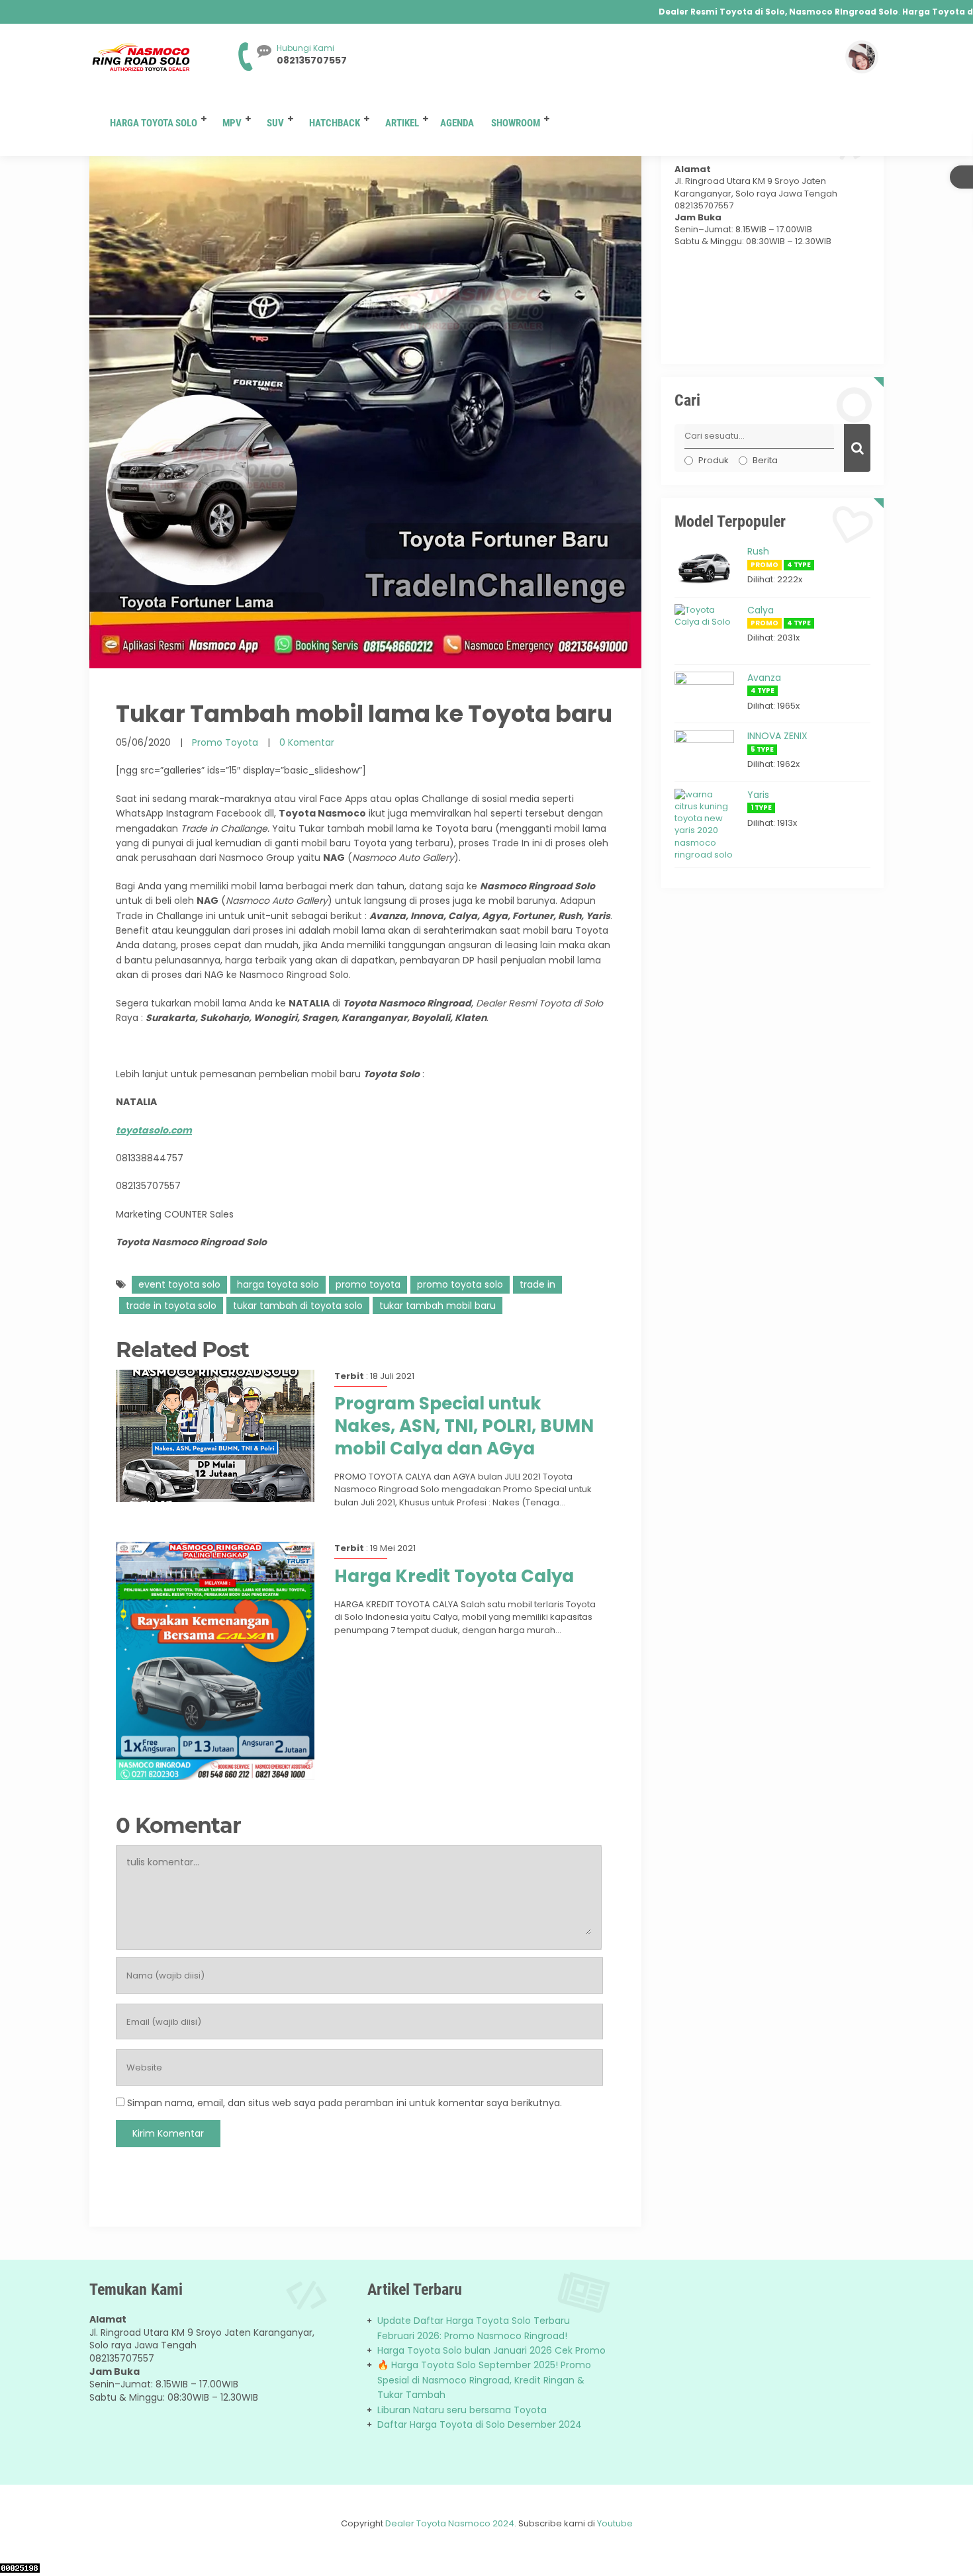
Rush (758, 551)
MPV (232, 123)
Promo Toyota (225, 742)
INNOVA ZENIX (777, 736)
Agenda (457, 123)
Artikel (402, 123)
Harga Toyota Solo (154, 123)
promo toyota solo (460, 1284)
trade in (537, 1284)
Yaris (758, 795)
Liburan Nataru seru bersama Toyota (462, 2410)
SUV (275, 123)
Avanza (764, 678)
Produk (714, 460)
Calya (761, 610)
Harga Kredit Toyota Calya (454, 1576)
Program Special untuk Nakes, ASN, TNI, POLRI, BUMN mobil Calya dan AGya (464, 1426)
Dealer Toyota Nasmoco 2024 (450, 2523)
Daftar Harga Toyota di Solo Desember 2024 (480, 2424)
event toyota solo (179, 1284)
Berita (765, 460)
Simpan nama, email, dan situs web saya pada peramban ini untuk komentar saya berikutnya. (345, 2103)
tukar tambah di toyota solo (298, 1306)
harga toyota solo (278, 1284)
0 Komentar (307, 742)
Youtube (615, 2523)
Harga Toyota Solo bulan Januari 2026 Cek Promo (491, 2350)
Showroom (516, 123)
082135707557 (312, 60)
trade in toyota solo (171, 1306)
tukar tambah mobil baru (438, 1306)
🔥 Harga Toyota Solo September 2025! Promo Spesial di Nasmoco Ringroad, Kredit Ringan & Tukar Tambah (484, 2380)
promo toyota (368, 1284)
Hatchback (335, 123)
